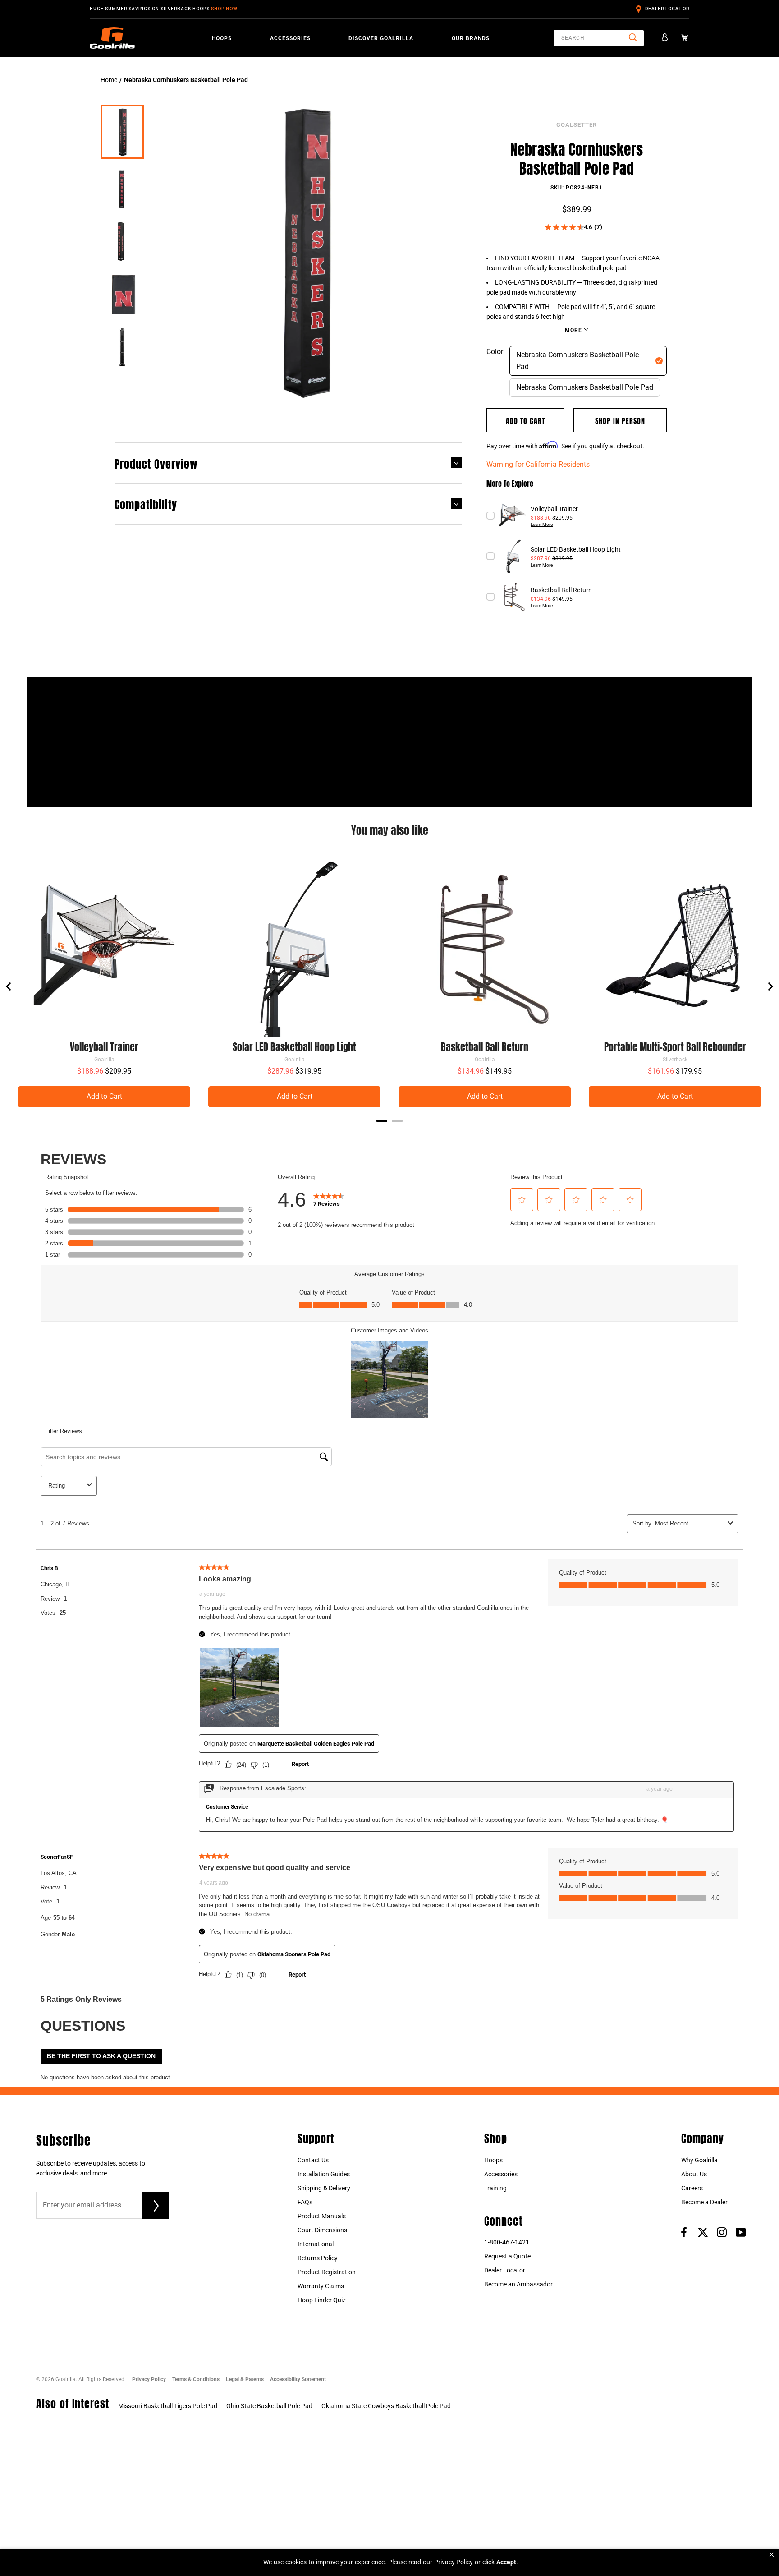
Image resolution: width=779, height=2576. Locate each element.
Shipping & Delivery (324, 2188)
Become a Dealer (704, 2202)
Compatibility (146, 503)
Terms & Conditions (196, 2379)
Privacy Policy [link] (454, 2562)
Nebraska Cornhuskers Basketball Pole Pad (577, 361)
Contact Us (313, 2160)
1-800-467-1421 (507, 2242)
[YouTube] (741, 2232)
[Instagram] (722, 2232)
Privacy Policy (149, 2379)
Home (109, 80)
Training (495, 2188)
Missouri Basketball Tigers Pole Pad (168, 2406)
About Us (694, 2174)
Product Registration (327, 2272)
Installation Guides (324, 2174)
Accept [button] (506, 2562)
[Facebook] (684, 2232)
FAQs (305, 2202)
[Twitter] (703, 2232)
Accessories (290, 38)
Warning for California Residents (538, 464)
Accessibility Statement (298, 2379)
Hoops (222, 38)
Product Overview (156, 463)
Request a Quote (507, 2256)
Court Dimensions (322, 2230)
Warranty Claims (321, 2286)
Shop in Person (620, 420)
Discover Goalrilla (381, 38)
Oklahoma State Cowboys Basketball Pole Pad (386, 2406)
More (574, 330)
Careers (692, 2188)
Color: (496, 352)
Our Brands (471, 38)
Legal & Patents (245, 2379)
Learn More (542, 524)
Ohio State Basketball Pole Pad (269, 2406)
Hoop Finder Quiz (322, 2300)
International (316, 2244)
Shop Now (224, 9)
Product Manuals (322, 2216)
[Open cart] (685, 38)
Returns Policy (318, 2258)
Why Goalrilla (699, 2160)
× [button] (772, 2555)
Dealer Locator (667, 9)
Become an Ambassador (518, 2284)
